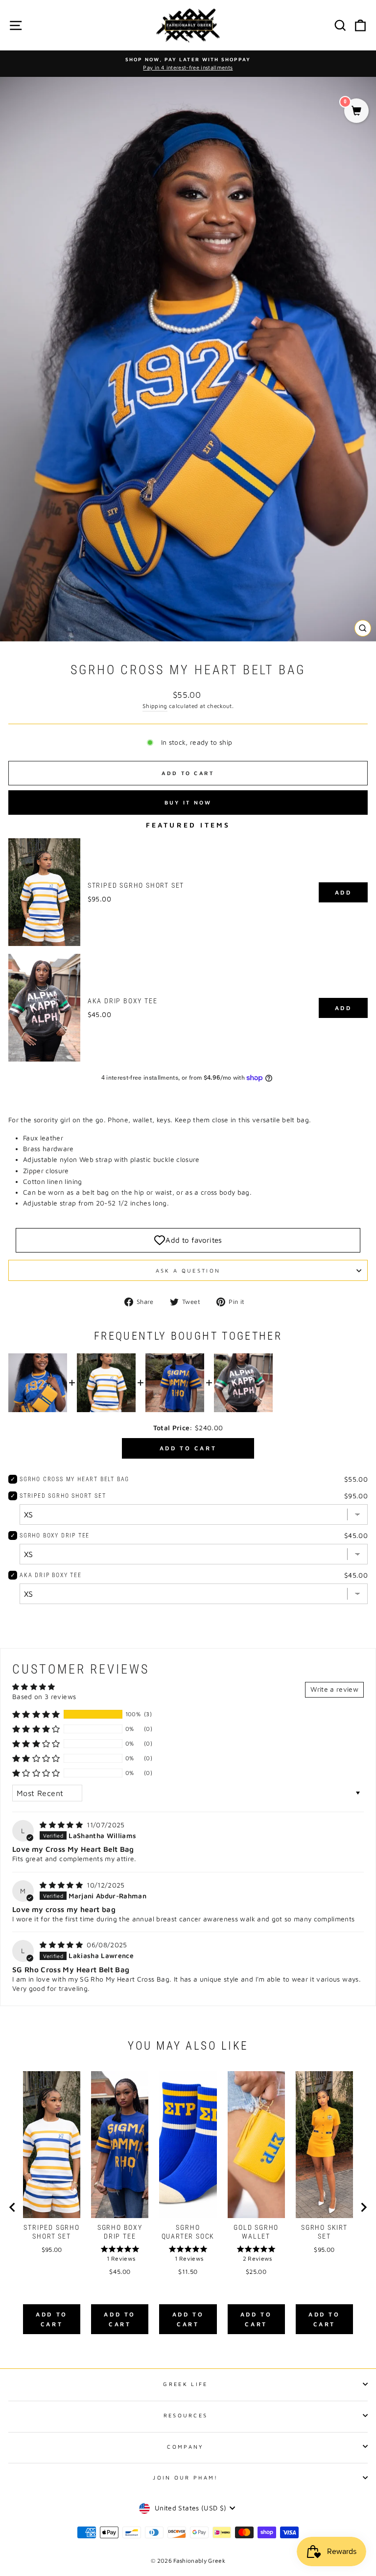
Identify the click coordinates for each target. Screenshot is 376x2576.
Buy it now (188, 802)
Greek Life (185, 2384)
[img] (62, 1825)
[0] (356, 111)
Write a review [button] (334, 1689)
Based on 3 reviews (44, 1697)
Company (185, 2446)
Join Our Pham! (185, 2477)
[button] (36, 1714)
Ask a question (188, 1270)
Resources (186, 2415)
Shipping (155, 706)
